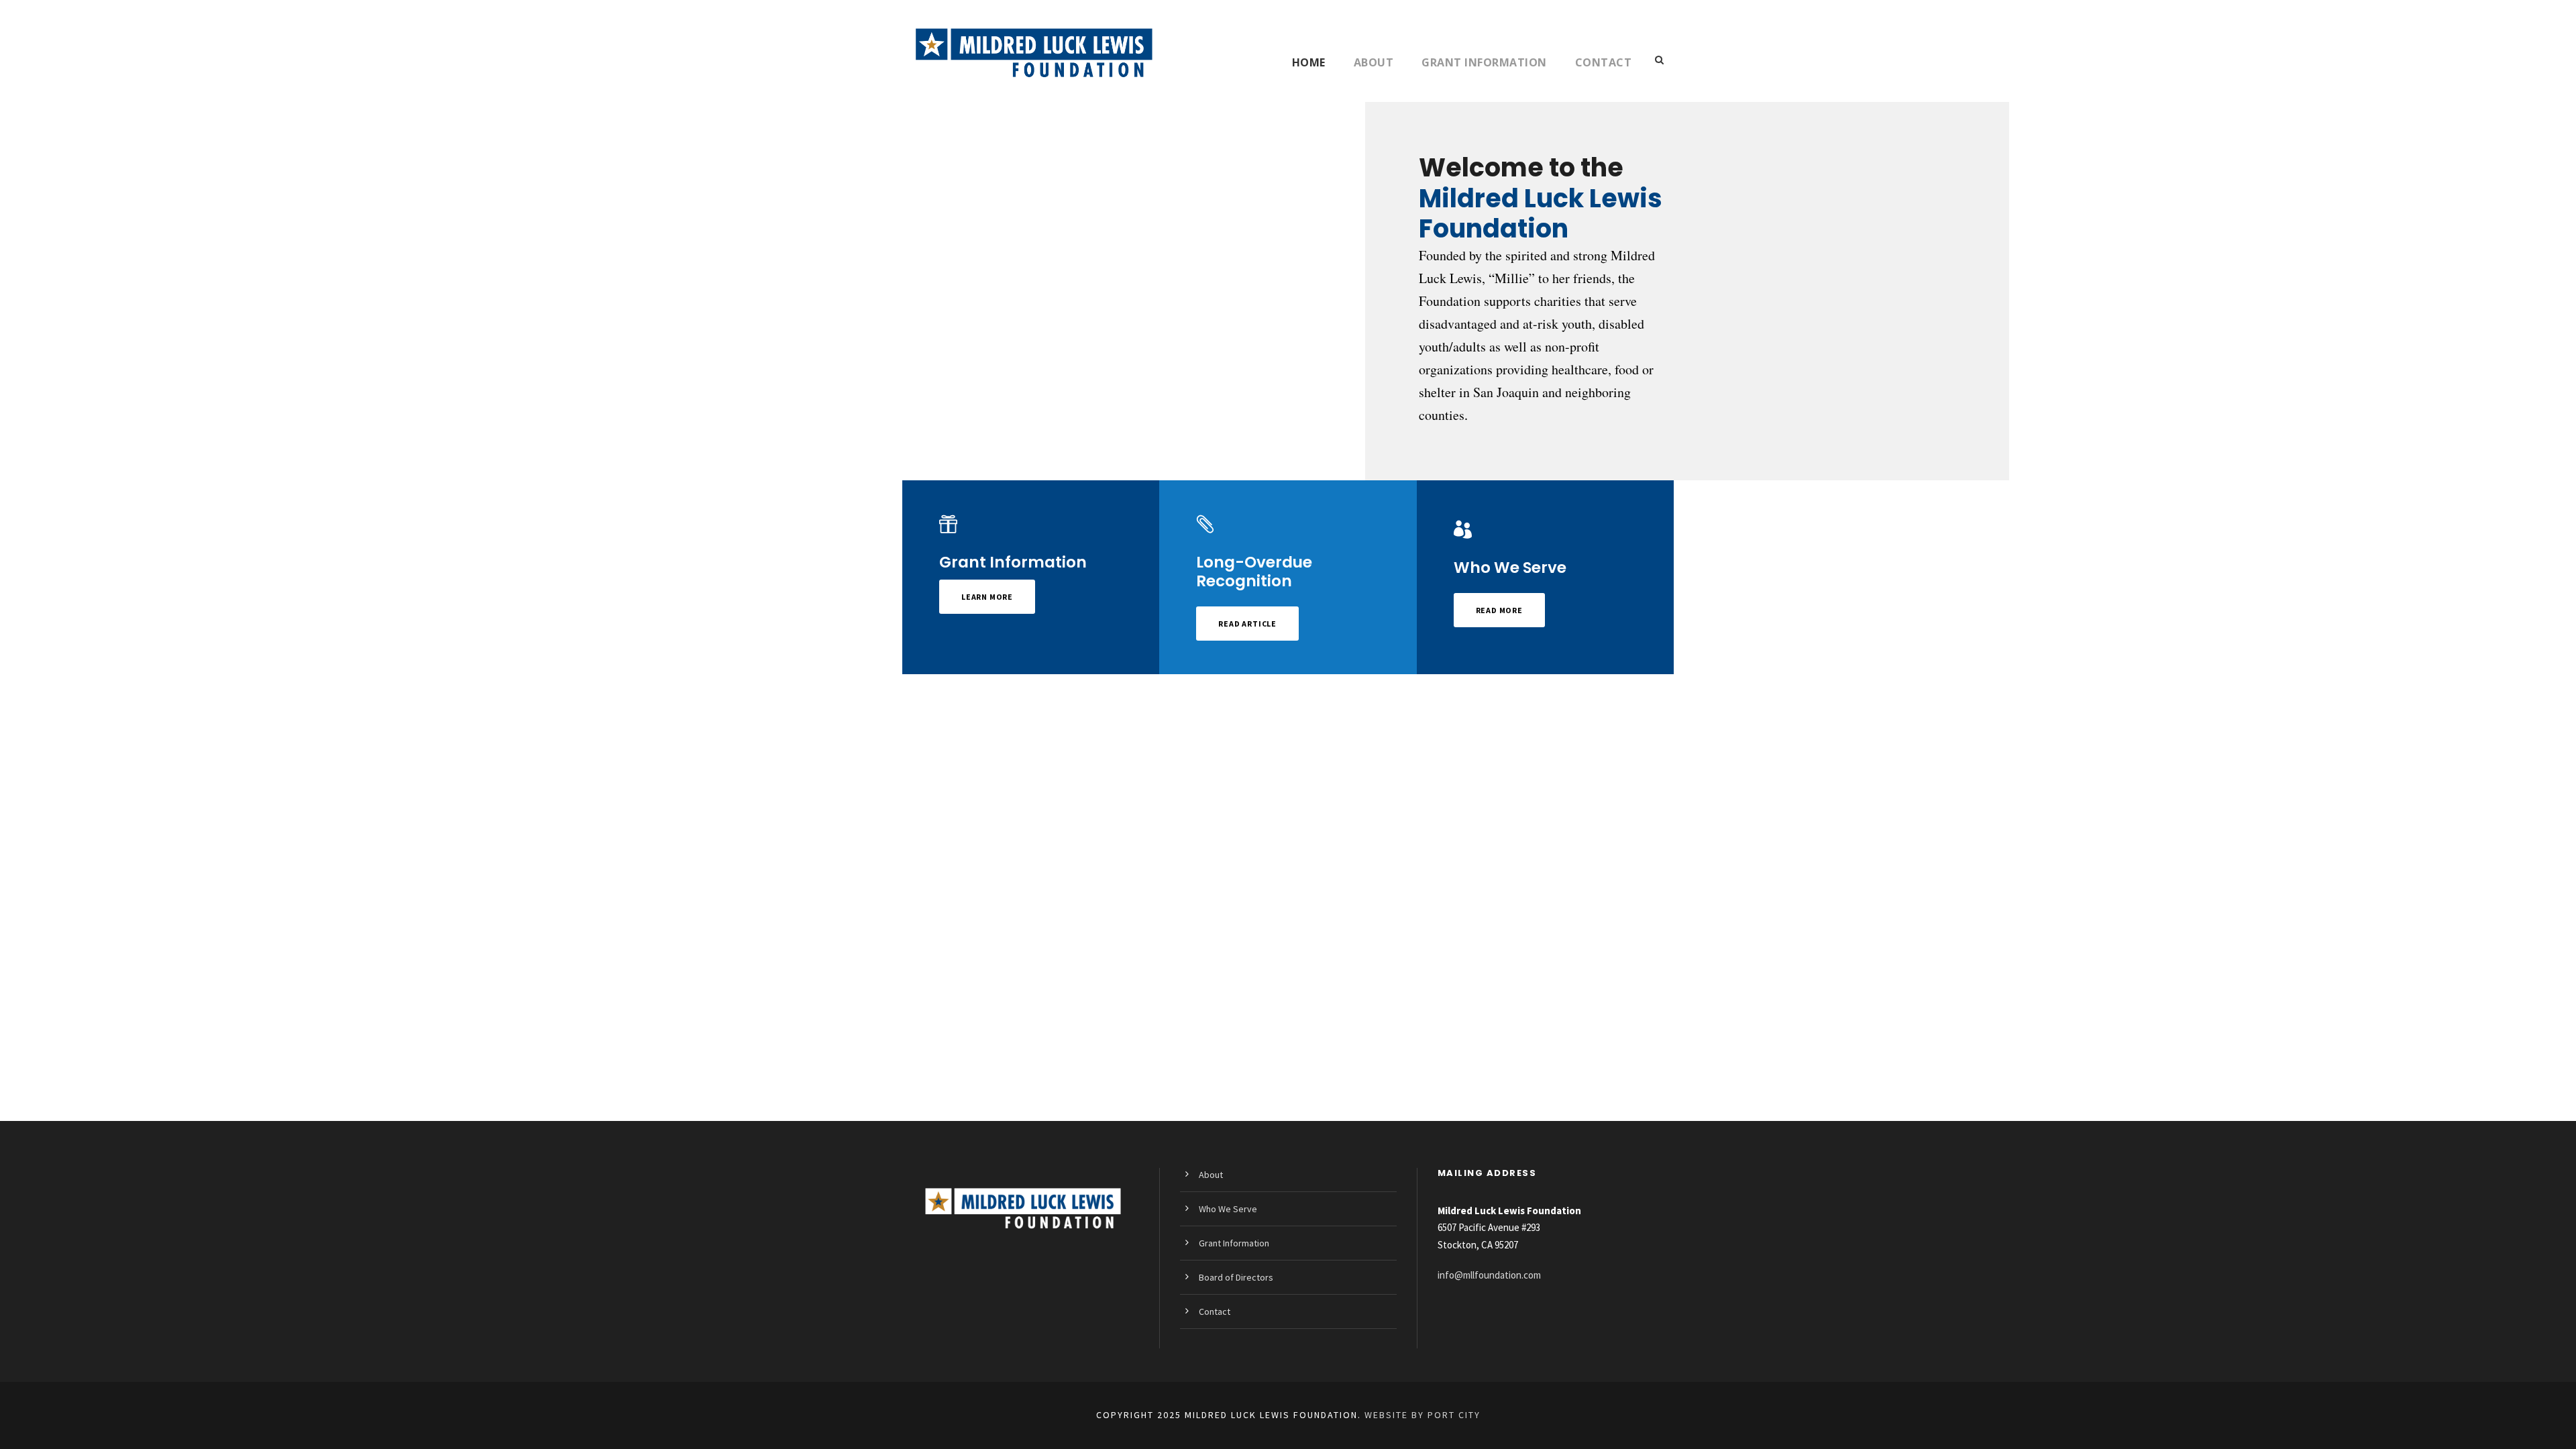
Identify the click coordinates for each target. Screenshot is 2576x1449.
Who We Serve (1228, 1209)
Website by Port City (1423, 1415)
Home (1309, 62)
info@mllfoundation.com (1489, 1275)
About (1374, 62)
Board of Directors (1236, 1277)
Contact (1604, 62)
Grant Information (1484, 62)
